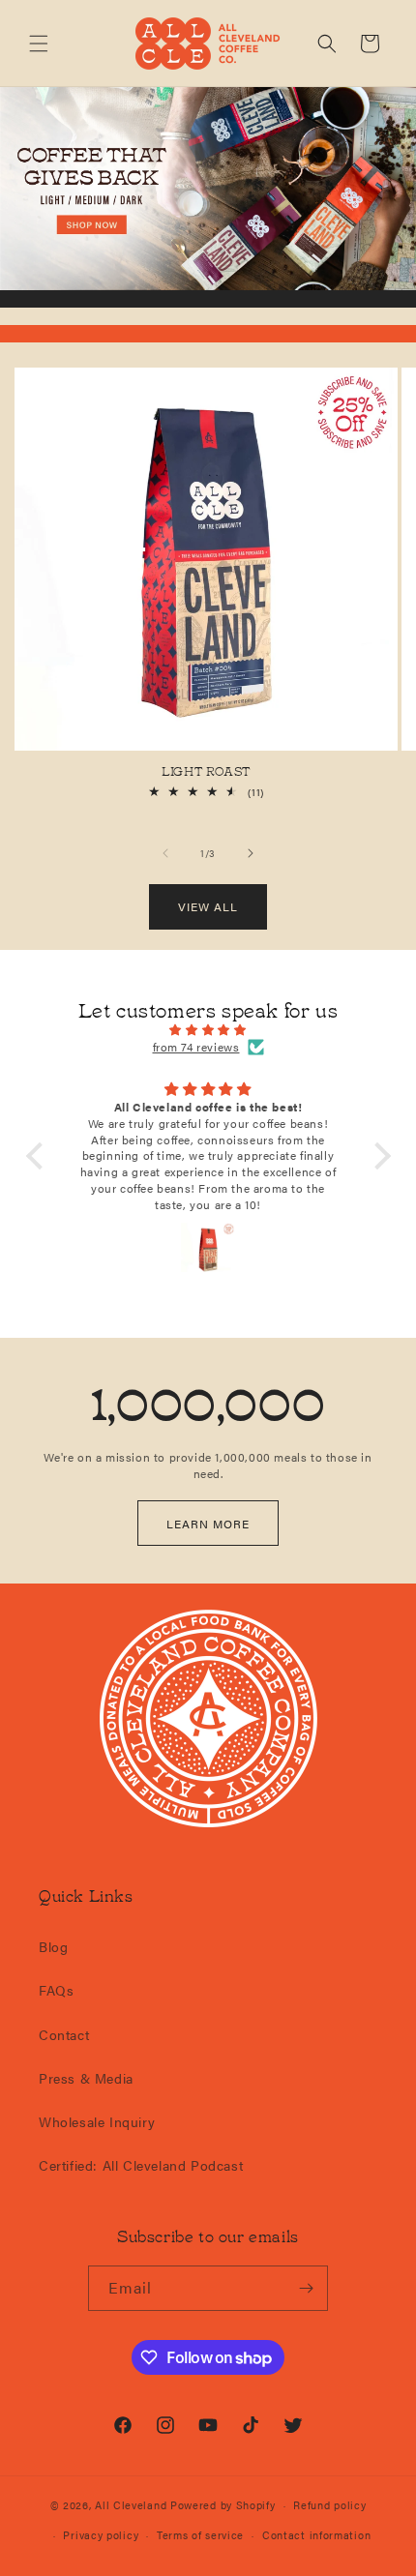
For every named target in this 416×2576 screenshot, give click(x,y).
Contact (64, 2034)
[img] (208, 1030)
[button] (39, 44)
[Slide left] (165, 853)
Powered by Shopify (223, 2505)
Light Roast (206, 771)
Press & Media (86, 2078)
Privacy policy (101, 2535)
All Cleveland (131, 2505)
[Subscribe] (306, 2288)
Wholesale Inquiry (97, 2121)
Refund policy (329, 2505)
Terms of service (200, 2535)
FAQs (56, 1990)
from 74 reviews (196, 1047)
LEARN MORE (208, 1524)
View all (208, 906)
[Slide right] (251, 853)
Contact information (316, 2535)
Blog (53, 1946)
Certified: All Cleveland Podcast (141, 2165)
